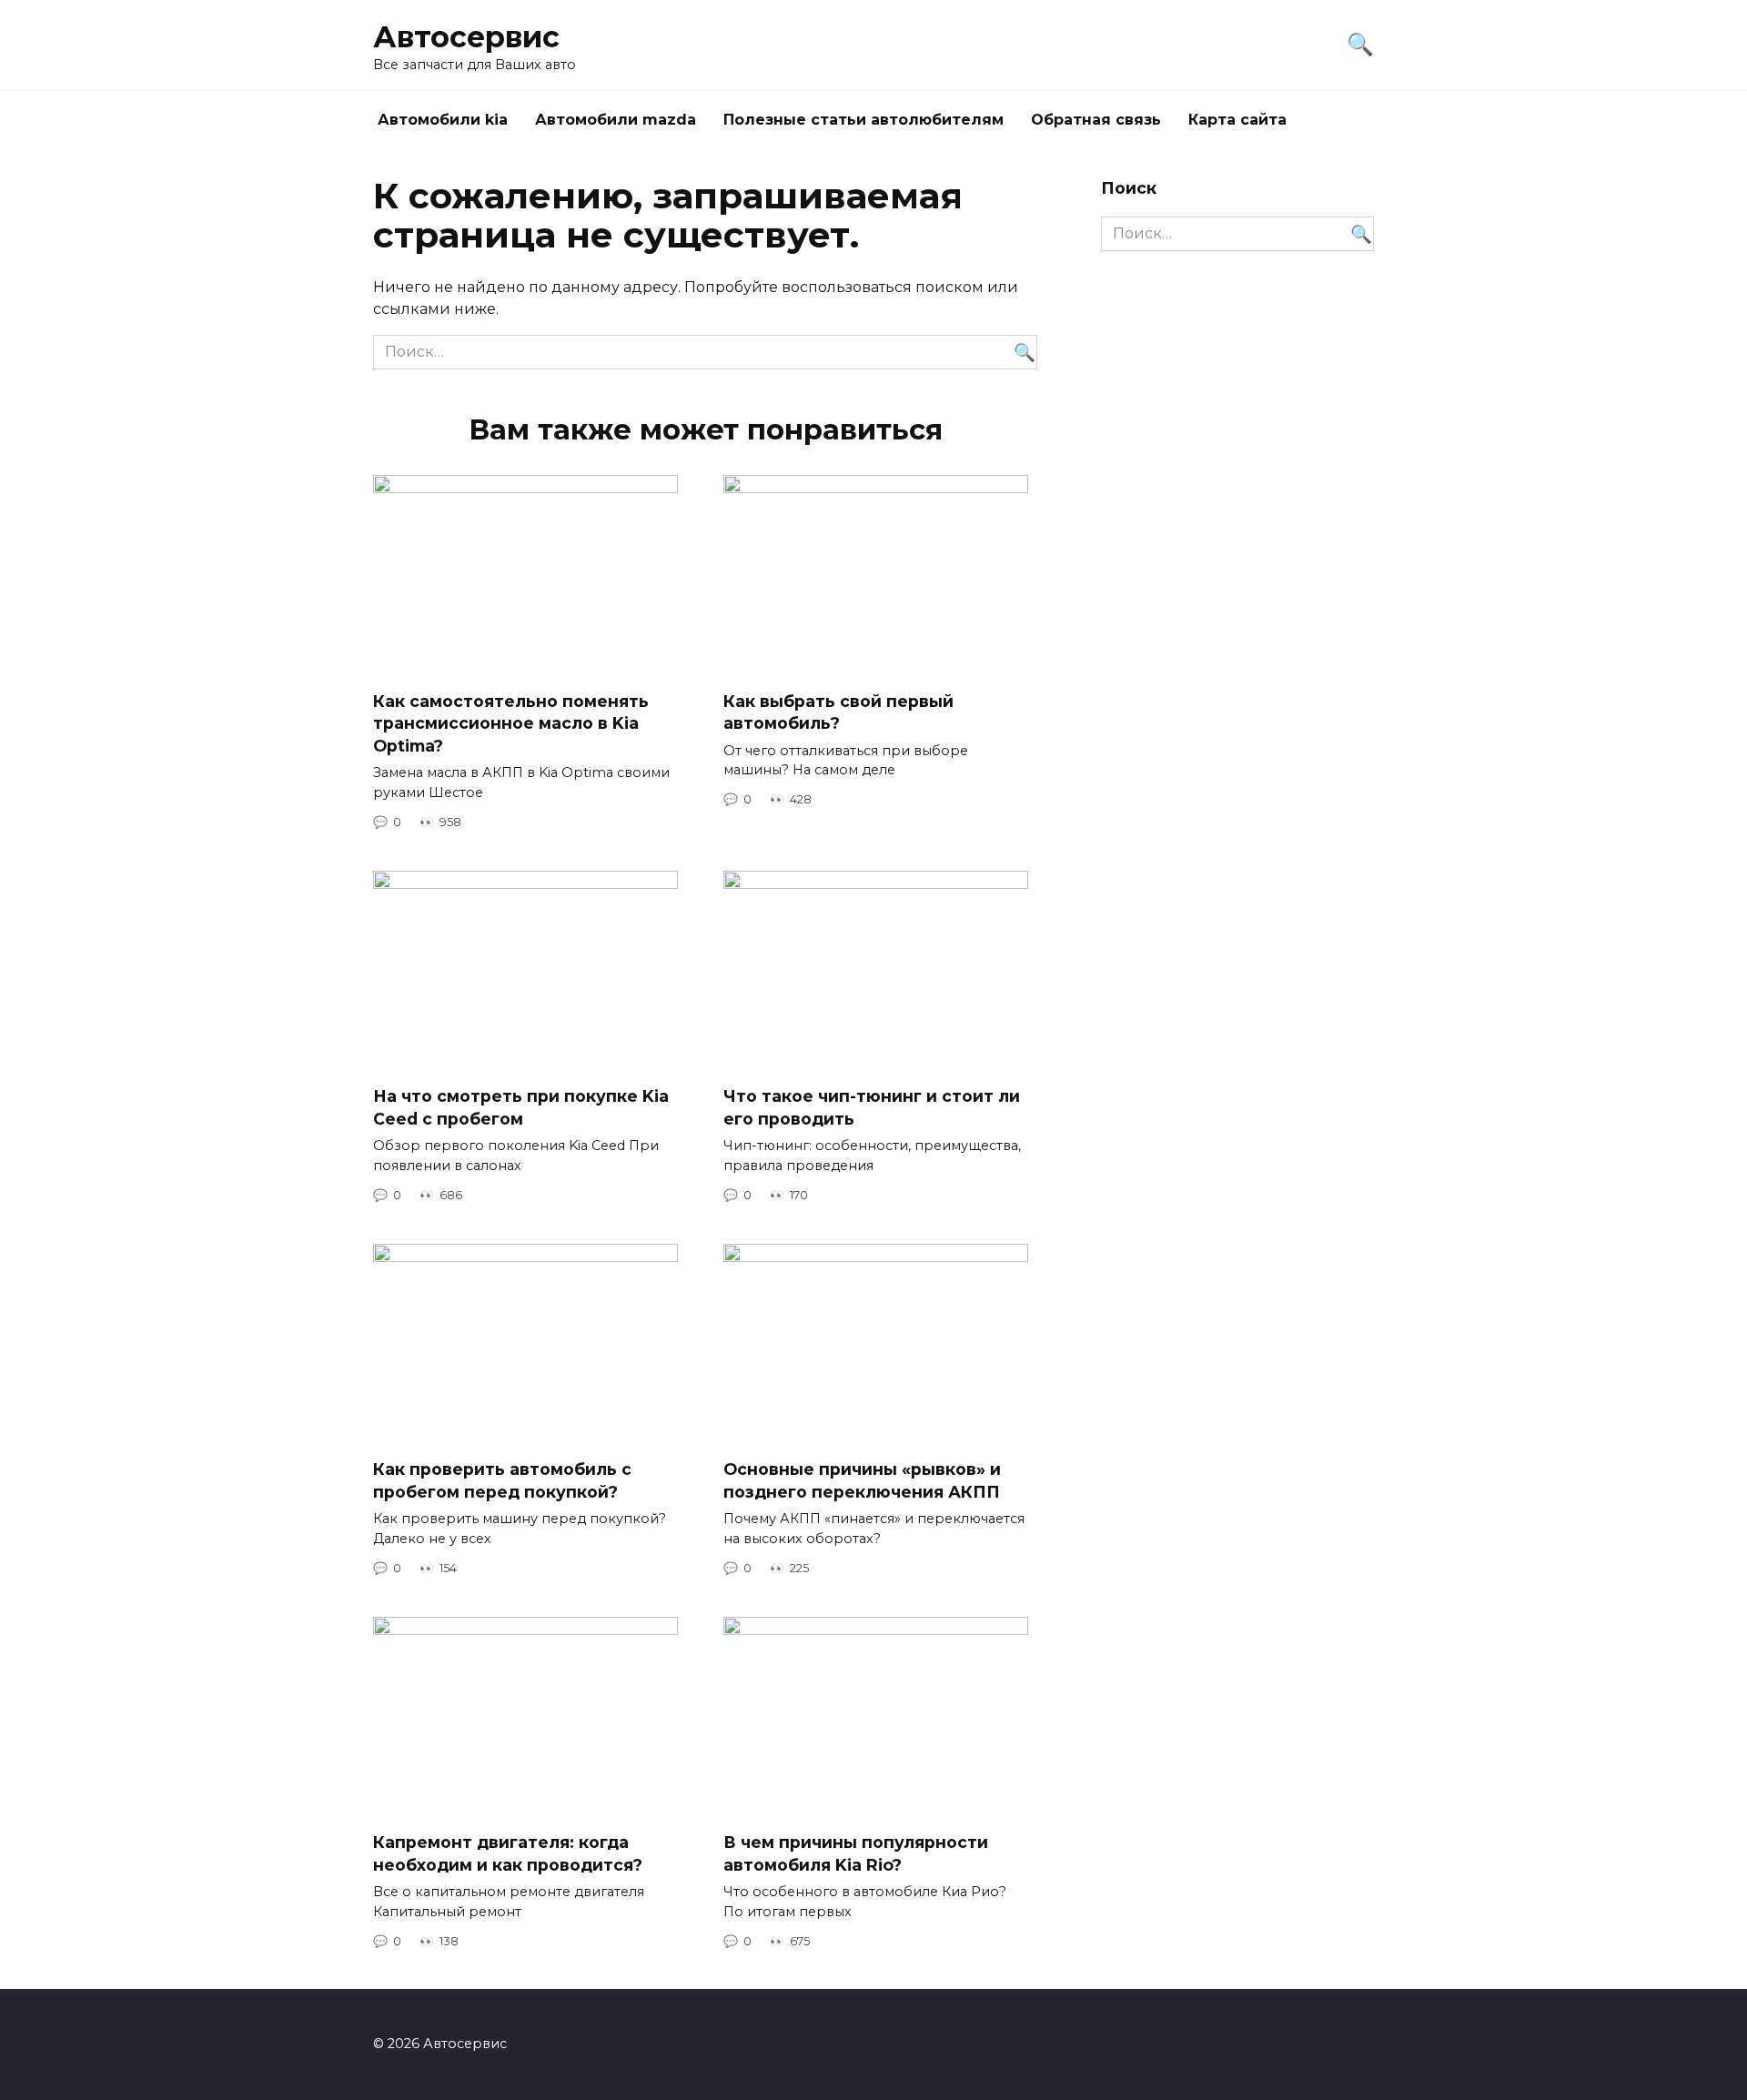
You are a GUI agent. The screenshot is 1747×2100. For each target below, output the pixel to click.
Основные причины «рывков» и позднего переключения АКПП (862, 1480)
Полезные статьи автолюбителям (863, 120)
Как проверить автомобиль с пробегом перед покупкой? (502, 1480)
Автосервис (466, 37)
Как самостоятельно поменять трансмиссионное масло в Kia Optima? (511, 722)
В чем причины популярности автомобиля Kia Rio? (856, 1853)
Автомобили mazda (616, 120)
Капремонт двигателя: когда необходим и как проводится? (508, 1853)
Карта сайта (1237, 120)
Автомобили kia (443, 120)
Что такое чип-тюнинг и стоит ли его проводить (872, 1107)
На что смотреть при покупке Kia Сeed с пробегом (521, 1107)
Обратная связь (1096, 120)
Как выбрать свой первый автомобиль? (838, 712)
